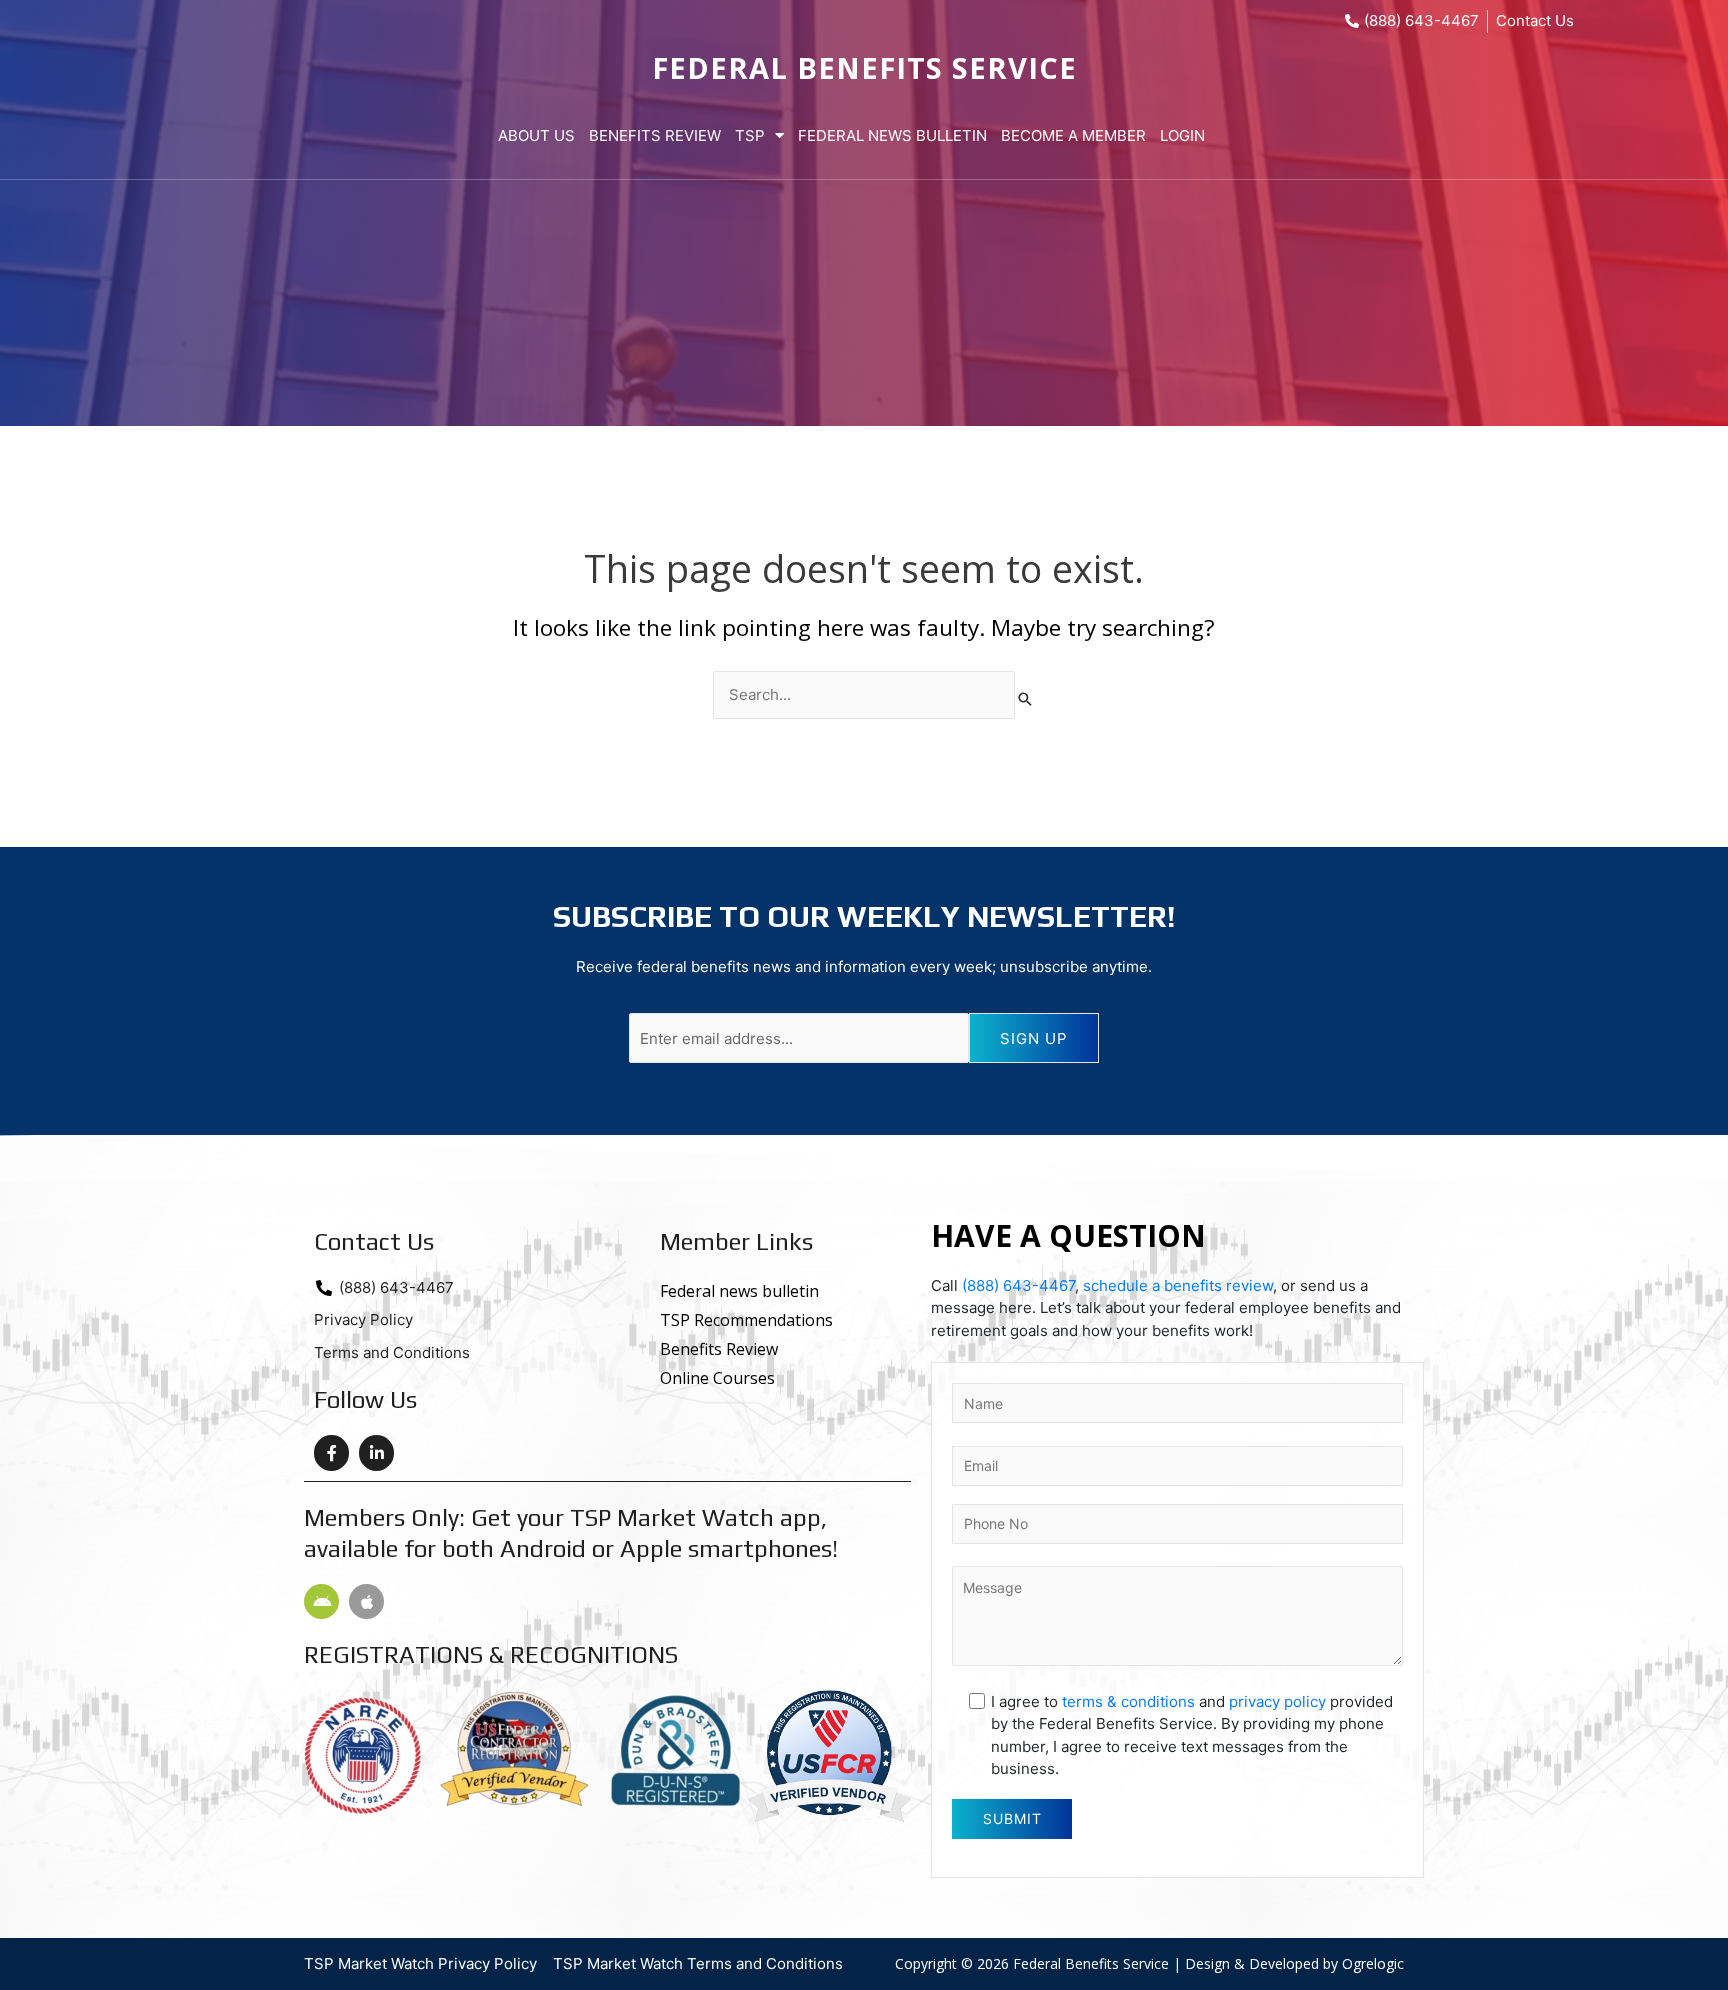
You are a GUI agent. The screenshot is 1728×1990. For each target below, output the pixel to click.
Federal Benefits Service (864, 67)
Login (1182, 135)
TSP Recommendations (746, 1320)
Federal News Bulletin (892, 135)
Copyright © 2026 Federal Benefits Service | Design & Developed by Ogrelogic (1149, 1963)
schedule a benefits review (1178, 1285)
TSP (750, 135)
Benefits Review (655, 135)
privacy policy (1277, 1701)
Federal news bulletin (739, 1291)
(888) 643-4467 (1018, 1285)
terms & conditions (1128, 1701)
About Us (536, 135)
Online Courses (717, 1378)
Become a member (1073, 135)
